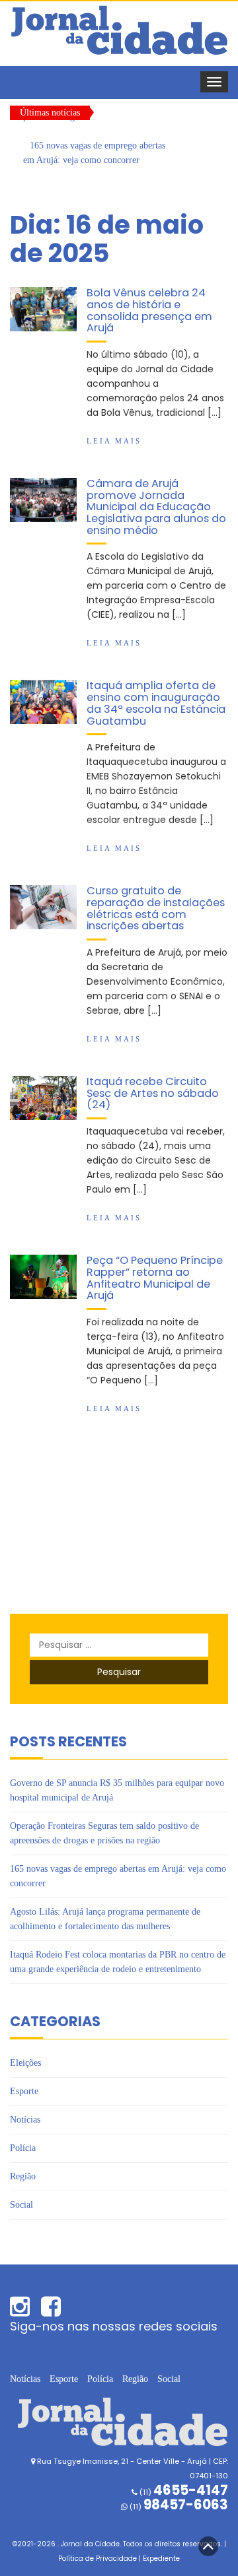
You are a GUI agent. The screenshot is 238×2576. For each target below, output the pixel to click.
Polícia (23, 2148)
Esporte (24, 2091)
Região (23, 2176)
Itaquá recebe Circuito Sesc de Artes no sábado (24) (153, 1093)
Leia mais (114, 441)
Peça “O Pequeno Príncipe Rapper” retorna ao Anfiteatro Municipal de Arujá (155, 1278)
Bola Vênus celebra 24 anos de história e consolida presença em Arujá (149, 310)
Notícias (25, 2120)
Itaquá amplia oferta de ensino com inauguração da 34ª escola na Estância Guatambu (156, 703)
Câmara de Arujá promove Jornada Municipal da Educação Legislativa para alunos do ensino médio (156, 507)
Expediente (161, 2559)
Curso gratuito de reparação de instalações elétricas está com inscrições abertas (156, 908)
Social (21, 2205)
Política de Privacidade (98, 2559)
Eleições (25, 2063)
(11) (178, 2507)
